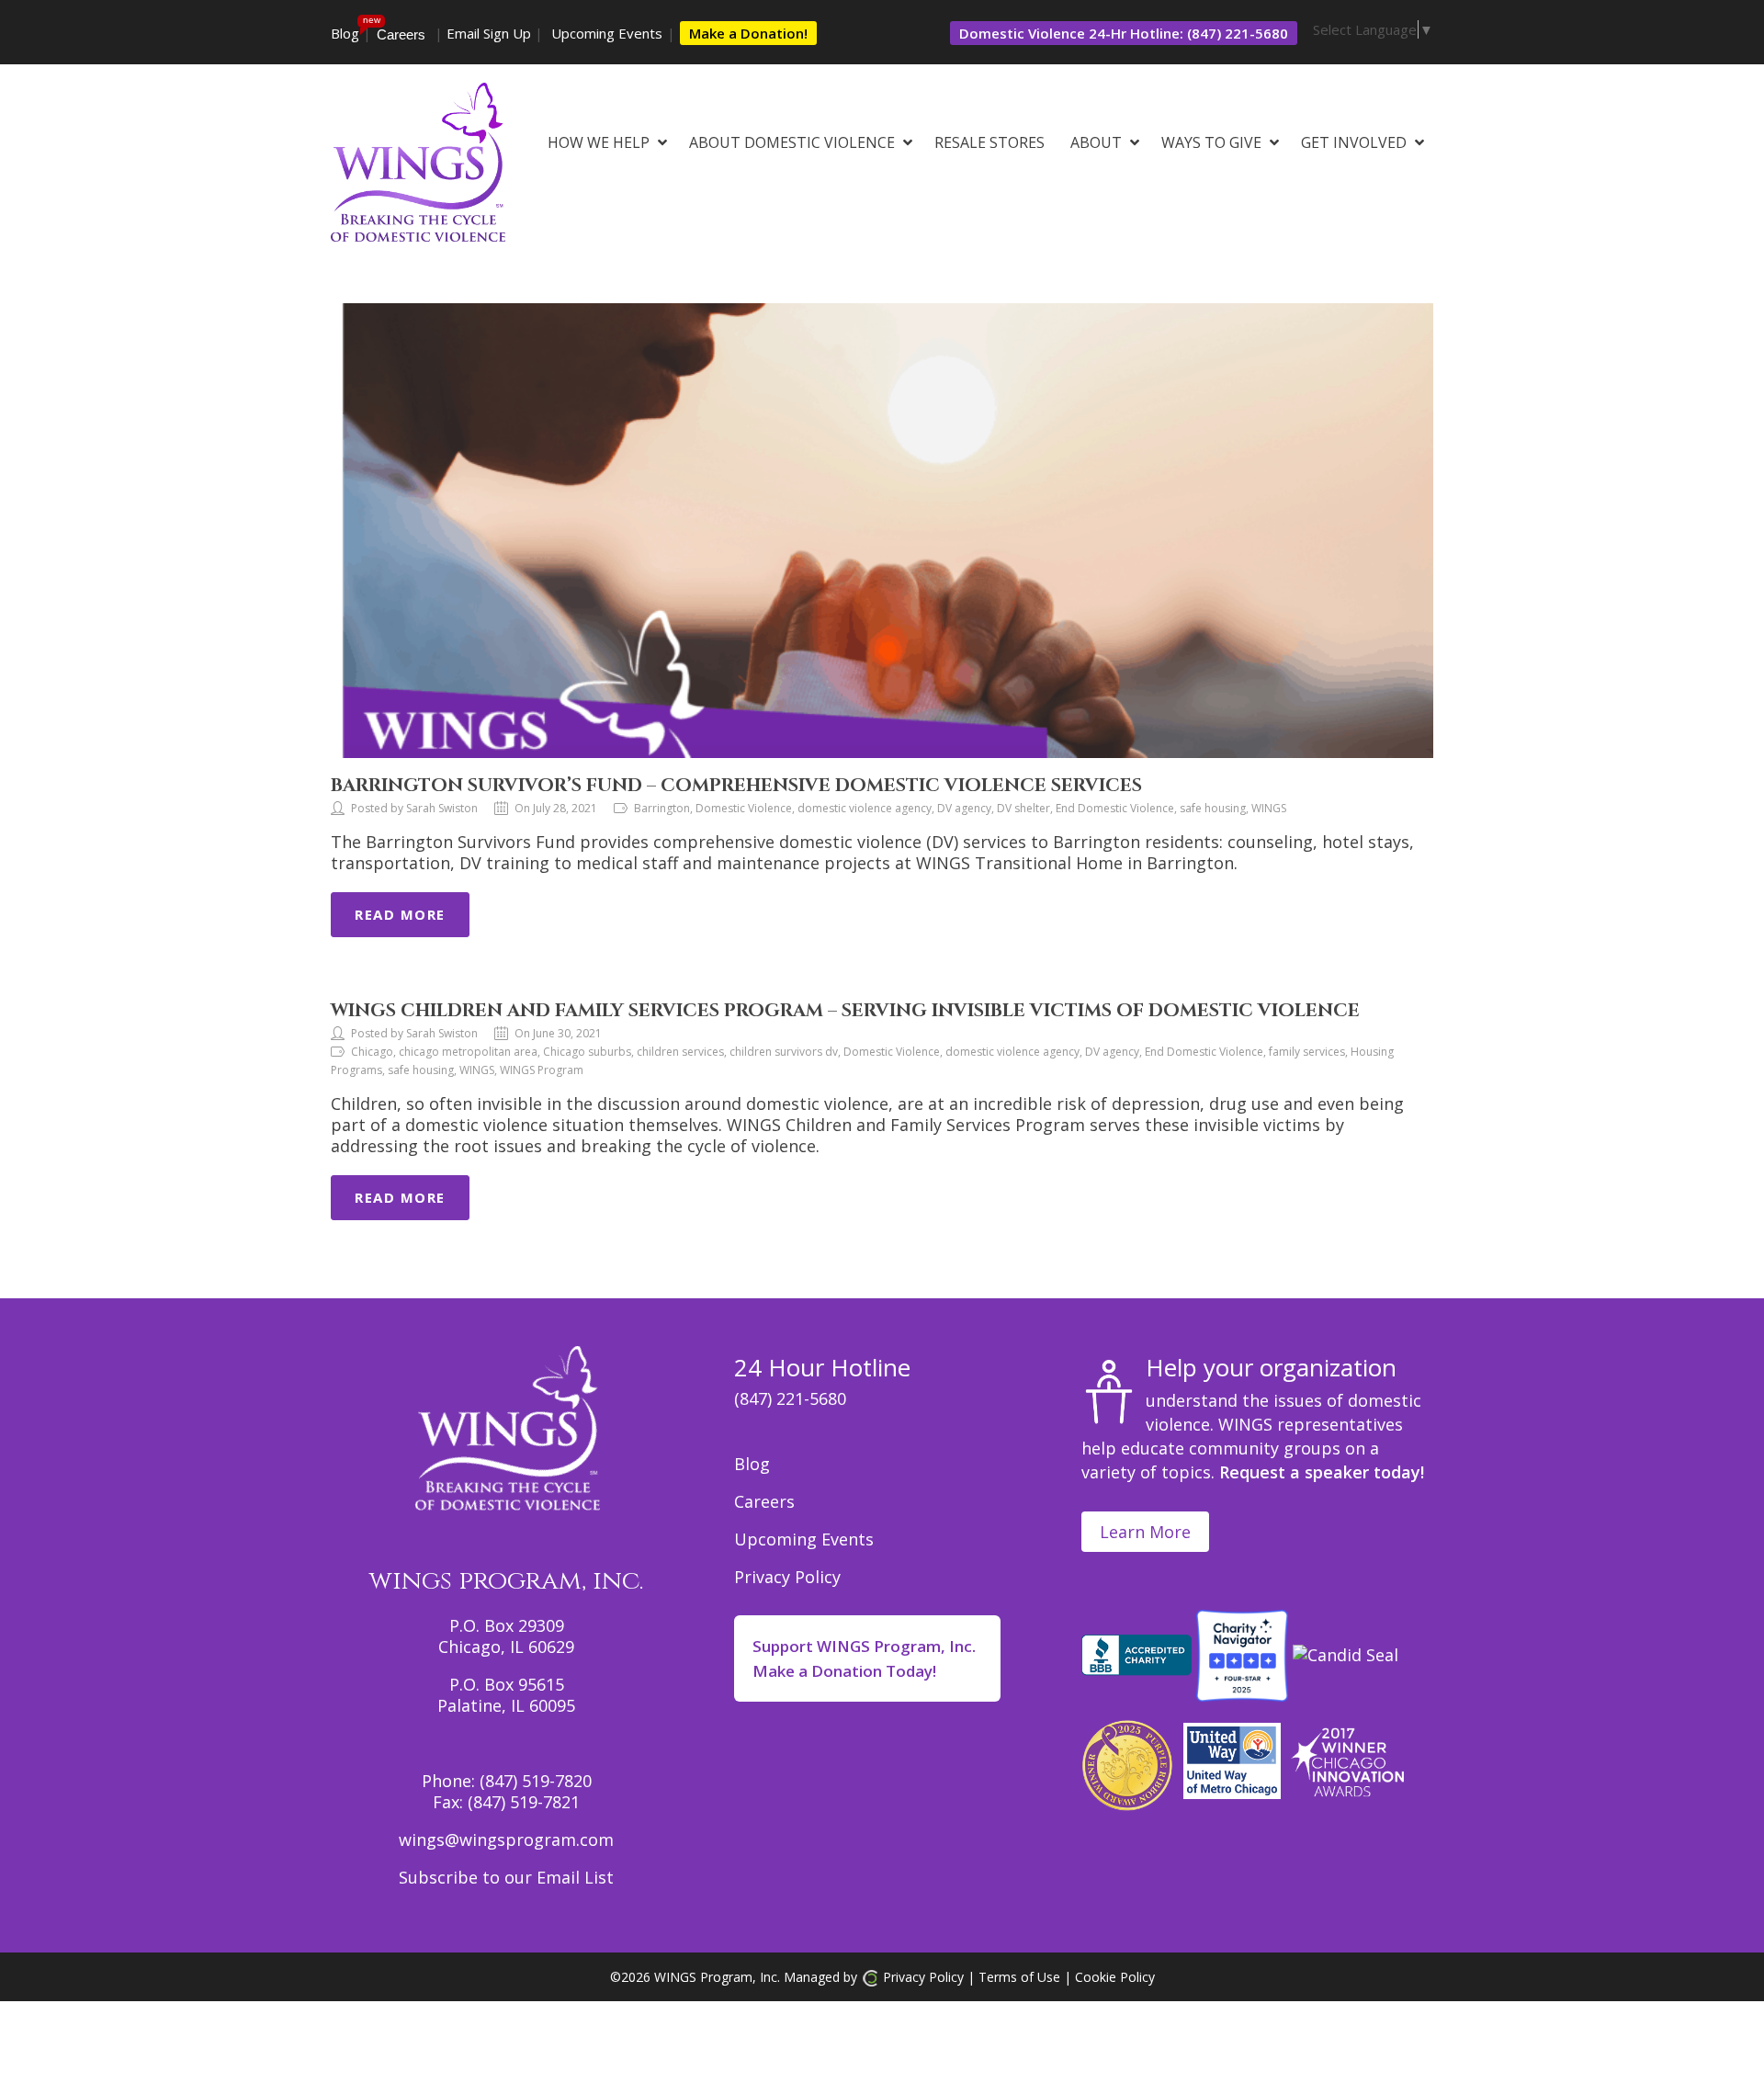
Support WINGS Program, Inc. (864, 1658)
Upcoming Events (607, 33)
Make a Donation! (748, 33)
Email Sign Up (489, 33)
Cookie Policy (1115, 1977)
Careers (401, 34)
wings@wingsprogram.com (506, 1839)
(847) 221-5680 (790, 1398)
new (372, 20)
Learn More (1145, 1532)
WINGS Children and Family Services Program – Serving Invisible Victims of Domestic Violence (845, 1010)
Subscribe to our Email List (506, 1877)
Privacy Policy (787, 1577)
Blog (345, 33)
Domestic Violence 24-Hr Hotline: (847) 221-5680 (1124, 33)
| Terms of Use (1012, 1977)
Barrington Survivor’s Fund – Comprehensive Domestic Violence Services (736, 785)
